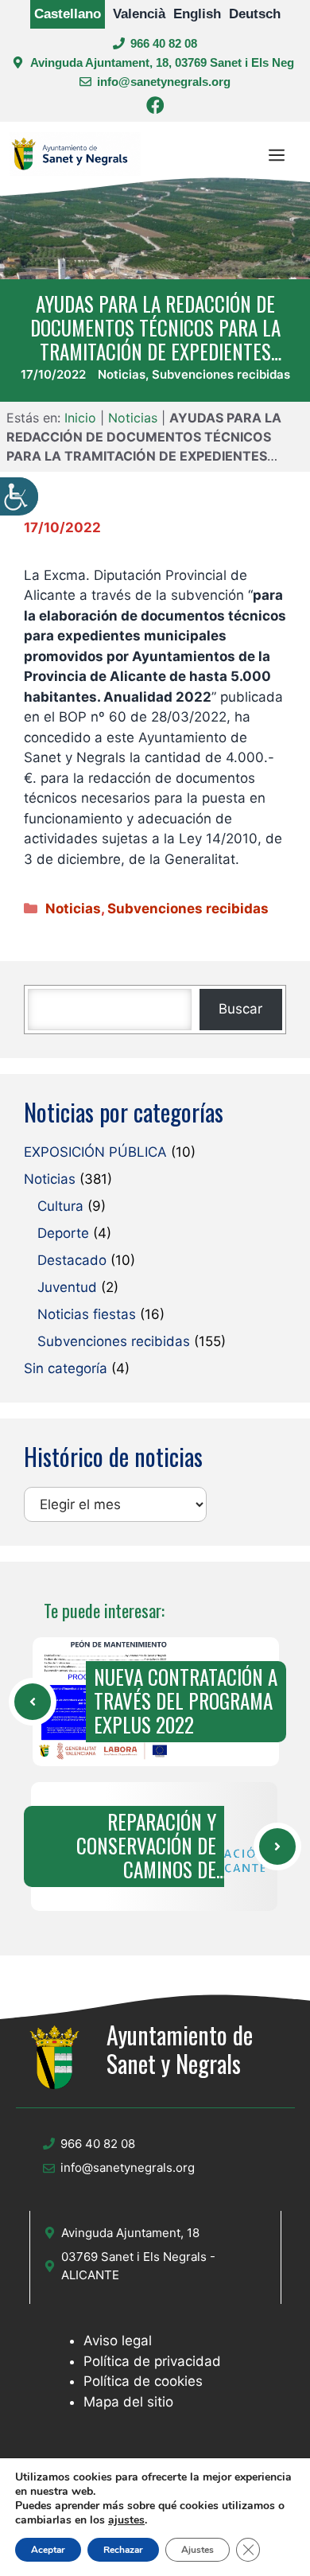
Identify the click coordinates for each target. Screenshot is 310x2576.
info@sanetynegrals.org (164, 82)
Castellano (68, 14)
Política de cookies (143, 2381)
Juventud (67, 1287)
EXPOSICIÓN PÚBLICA (95, 1152)
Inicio (80, 418)
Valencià (139, 14)
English (197, 14)
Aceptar (48, 2550)
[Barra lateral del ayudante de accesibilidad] (19, 496)
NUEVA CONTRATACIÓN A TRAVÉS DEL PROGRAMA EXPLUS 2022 (186, 1701)
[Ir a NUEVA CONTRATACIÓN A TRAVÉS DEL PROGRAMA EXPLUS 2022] (33, 1702)
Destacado (72, 1260)
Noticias (122, 374)
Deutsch (255, 14)
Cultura (60, 1206)
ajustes (126, 2520)
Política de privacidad (152, 2361)
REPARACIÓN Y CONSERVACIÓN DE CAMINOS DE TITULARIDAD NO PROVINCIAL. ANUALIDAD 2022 (125, 1846)
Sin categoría (66, 1368)
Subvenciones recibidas (221, 374)
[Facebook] (155, 108)
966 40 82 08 (164, 43)
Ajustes (198, 2550)
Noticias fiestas (87, 1314)
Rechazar (123, 2550)
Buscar (240, 1009)
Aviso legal (118, 2341)
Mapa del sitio (128, 2402)
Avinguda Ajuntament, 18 (130, 2233)
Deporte (63, 1233)
